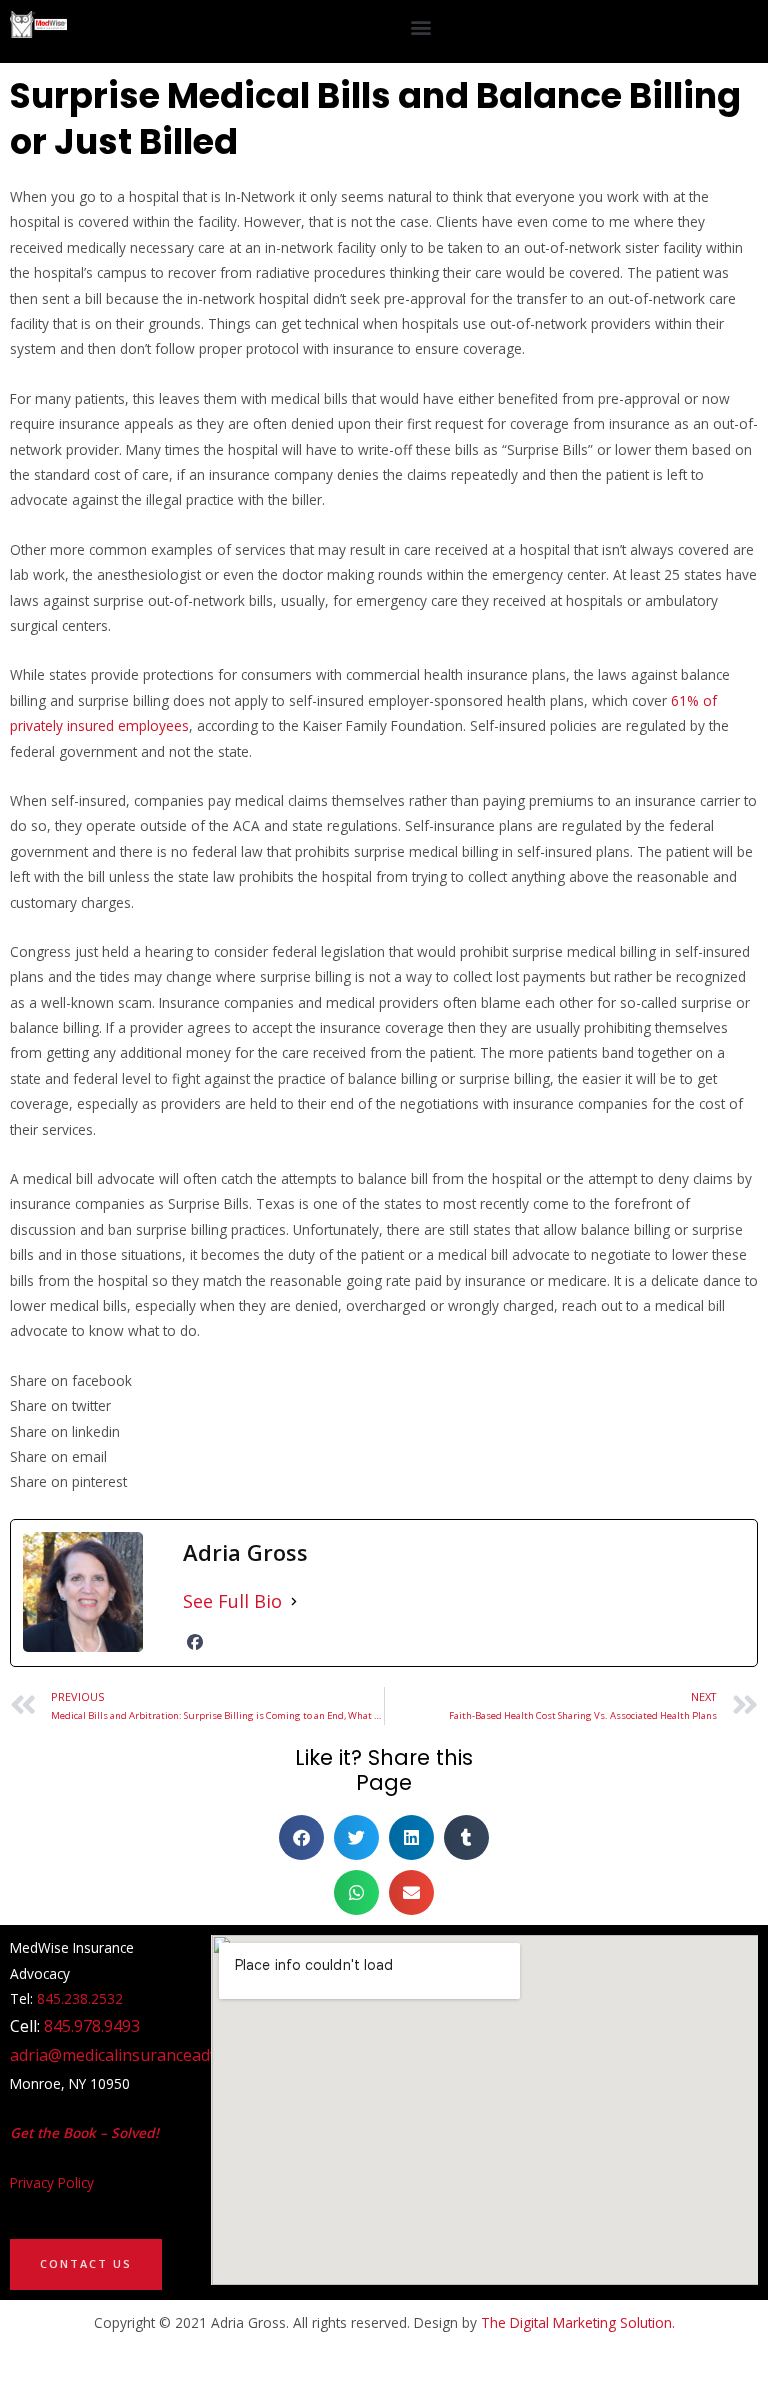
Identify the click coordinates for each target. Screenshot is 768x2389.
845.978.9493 (92, 2026)
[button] (421, 26)
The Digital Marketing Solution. (578, 2322)
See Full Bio (232, 1601)
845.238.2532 (80, 1998)
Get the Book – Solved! (84, 2132)
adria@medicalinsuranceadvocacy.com (151, 2055)
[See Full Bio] (294, 1601)
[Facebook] (195, 1642)
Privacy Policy (52, 2182)
